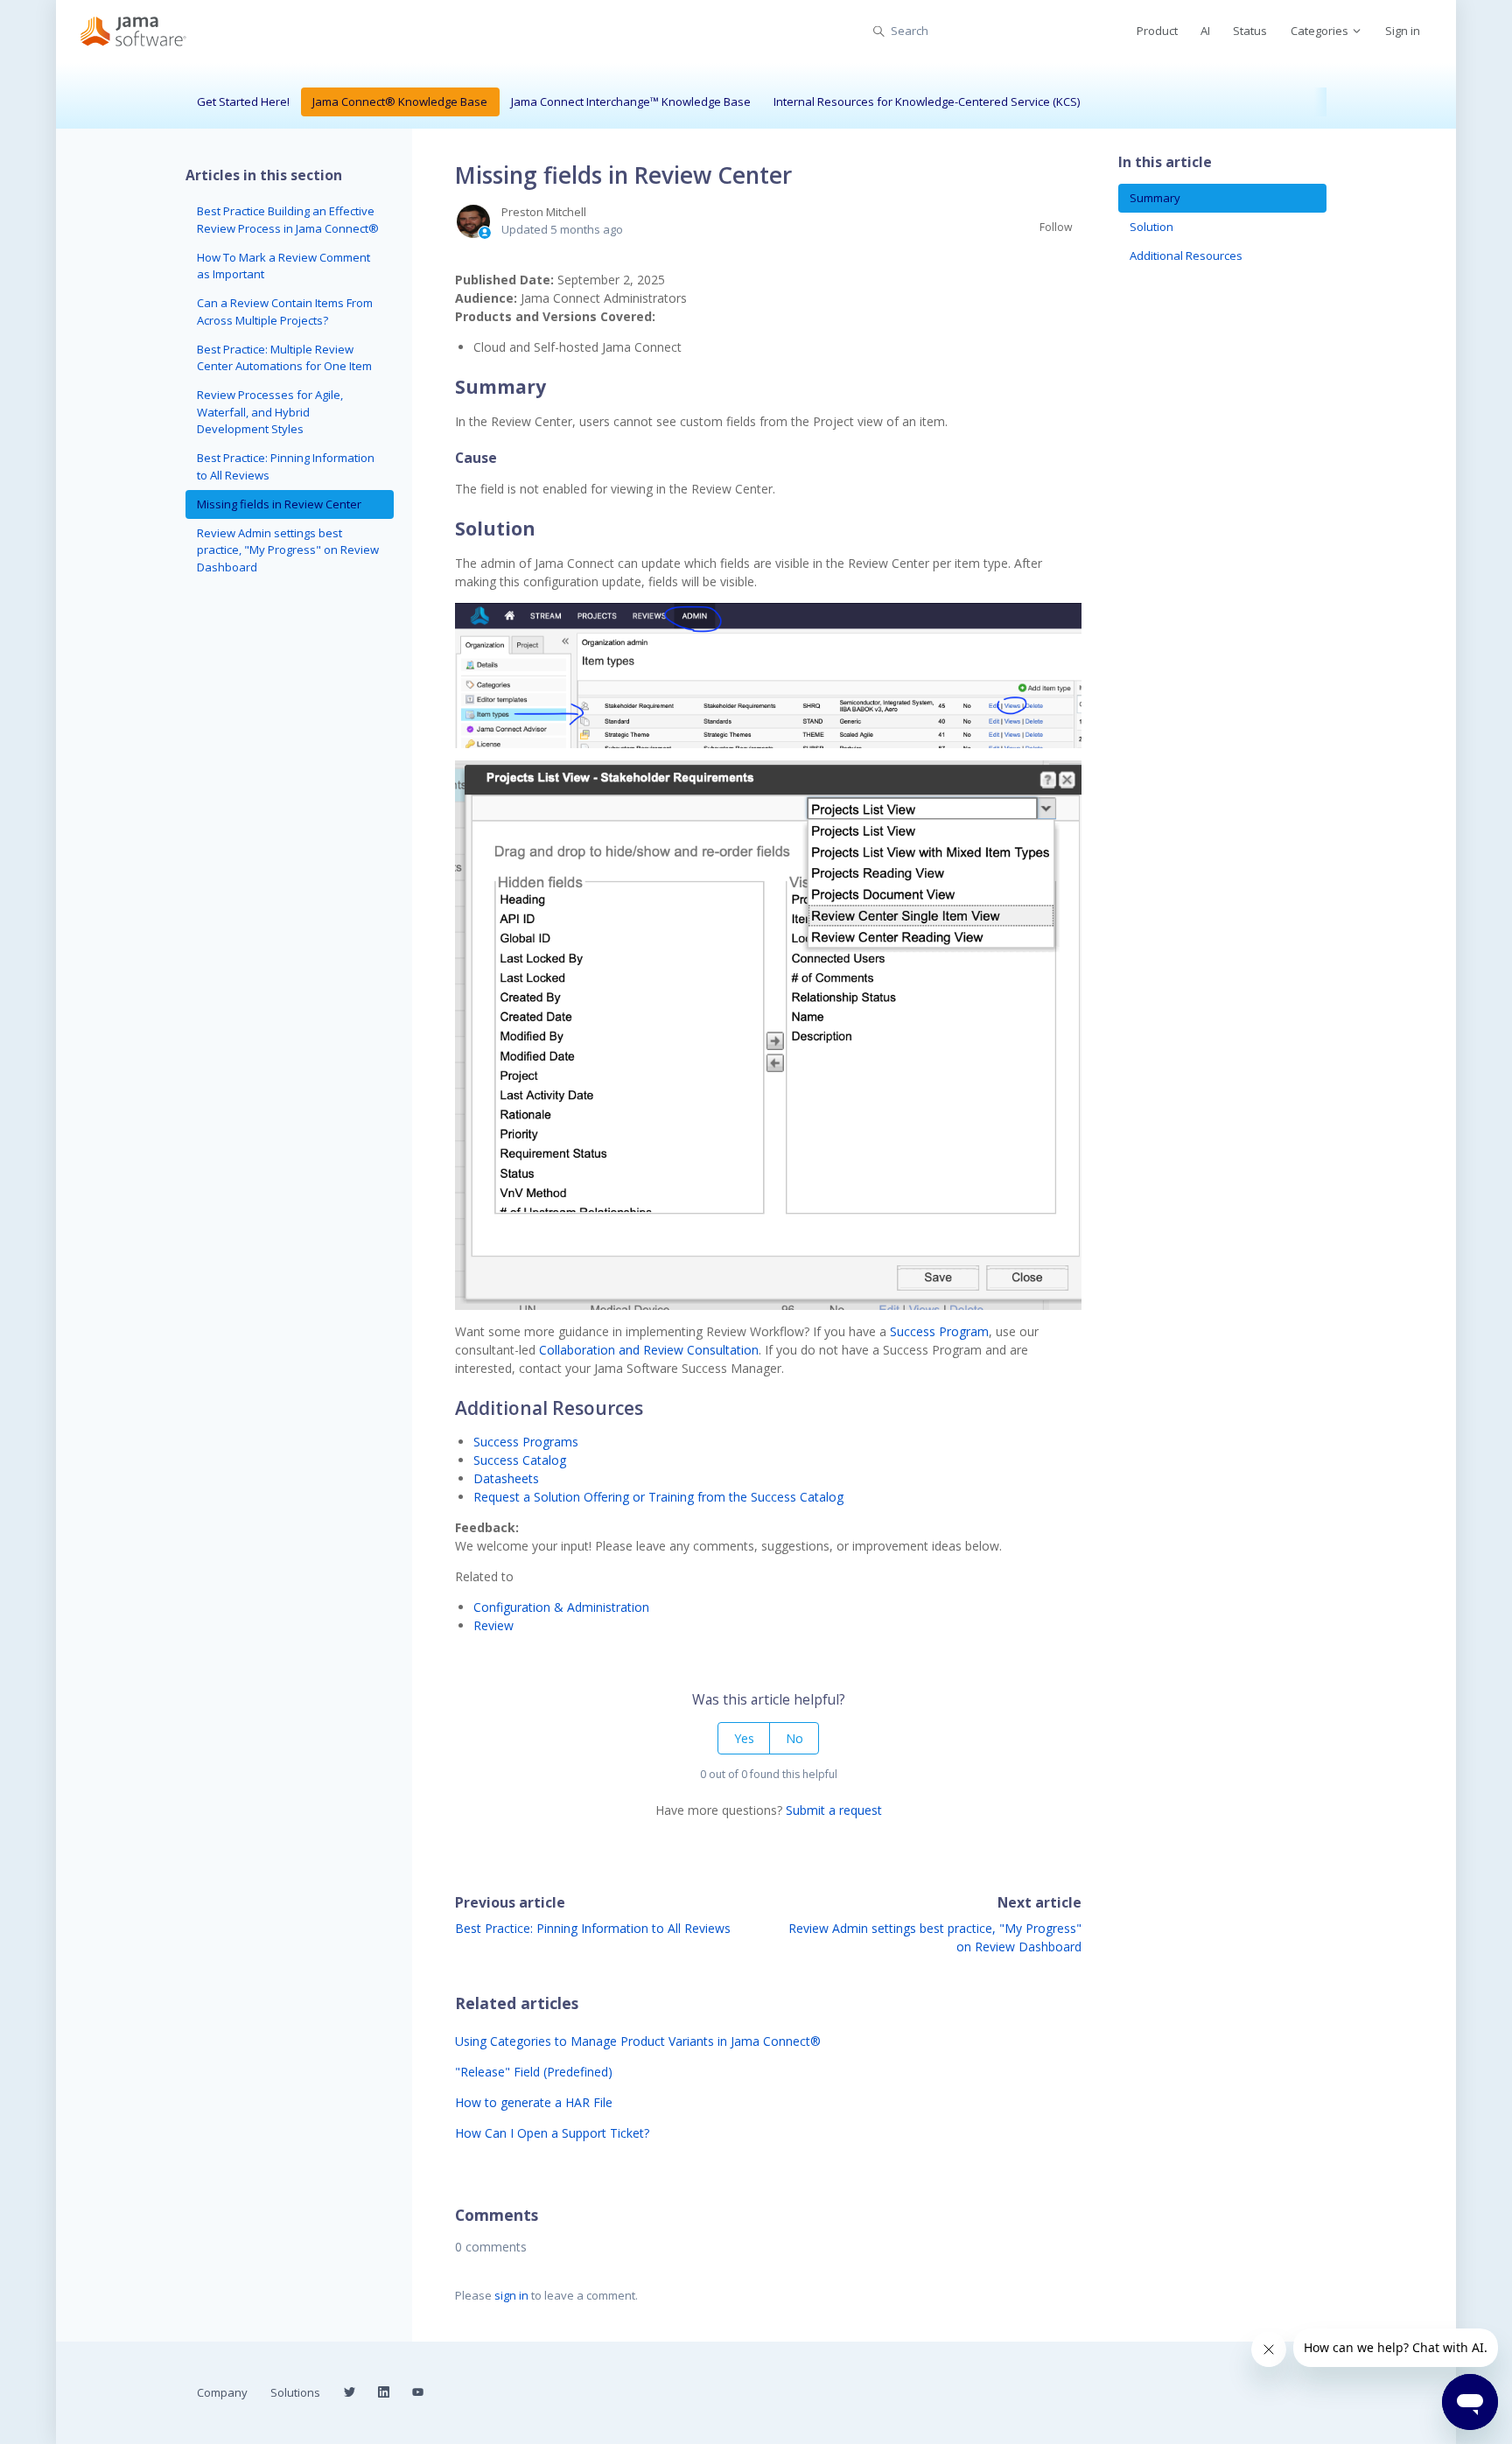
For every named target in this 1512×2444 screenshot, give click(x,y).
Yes (744, 1738)
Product (1157, 31)
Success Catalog (520, 1460)
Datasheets (506, 1478)
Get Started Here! (243, 102)
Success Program (939, 1331)
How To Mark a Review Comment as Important (283, 266)
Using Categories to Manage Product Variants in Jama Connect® (638, 2041)
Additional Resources (1186, 256)
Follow (1056, 227)
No (794, 1738)
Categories (1321, 31)
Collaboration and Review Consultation (647, 1350)
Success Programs (526, 1442)
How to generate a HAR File (534, 2102)
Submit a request (834, 1810)
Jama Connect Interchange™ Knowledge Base (631, 102)
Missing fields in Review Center (279, 504)
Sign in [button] (1403, 31)
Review (493, 1625)
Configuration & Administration (561, 1607)
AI (1205, 31)
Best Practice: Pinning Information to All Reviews (593, 1928)
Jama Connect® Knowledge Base (400, 102)
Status (1250, 31)
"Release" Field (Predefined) (534, 2072)
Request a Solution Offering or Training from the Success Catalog (660, 1497)
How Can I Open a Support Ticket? (552, 2133)
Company (222, 2392)
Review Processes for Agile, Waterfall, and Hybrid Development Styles (270, 412)
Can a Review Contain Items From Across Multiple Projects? (285, 312)
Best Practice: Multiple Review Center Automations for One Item (284, 358)
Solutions (295, 2392)
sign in (511, 2295)
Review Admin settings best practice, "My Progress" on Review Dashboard (288, 550)
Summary (1155, 198)
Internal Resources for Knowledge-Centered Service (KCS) (927, 102)
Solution (1151, 227)
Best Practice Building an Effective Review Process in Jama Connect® (288, 220)
